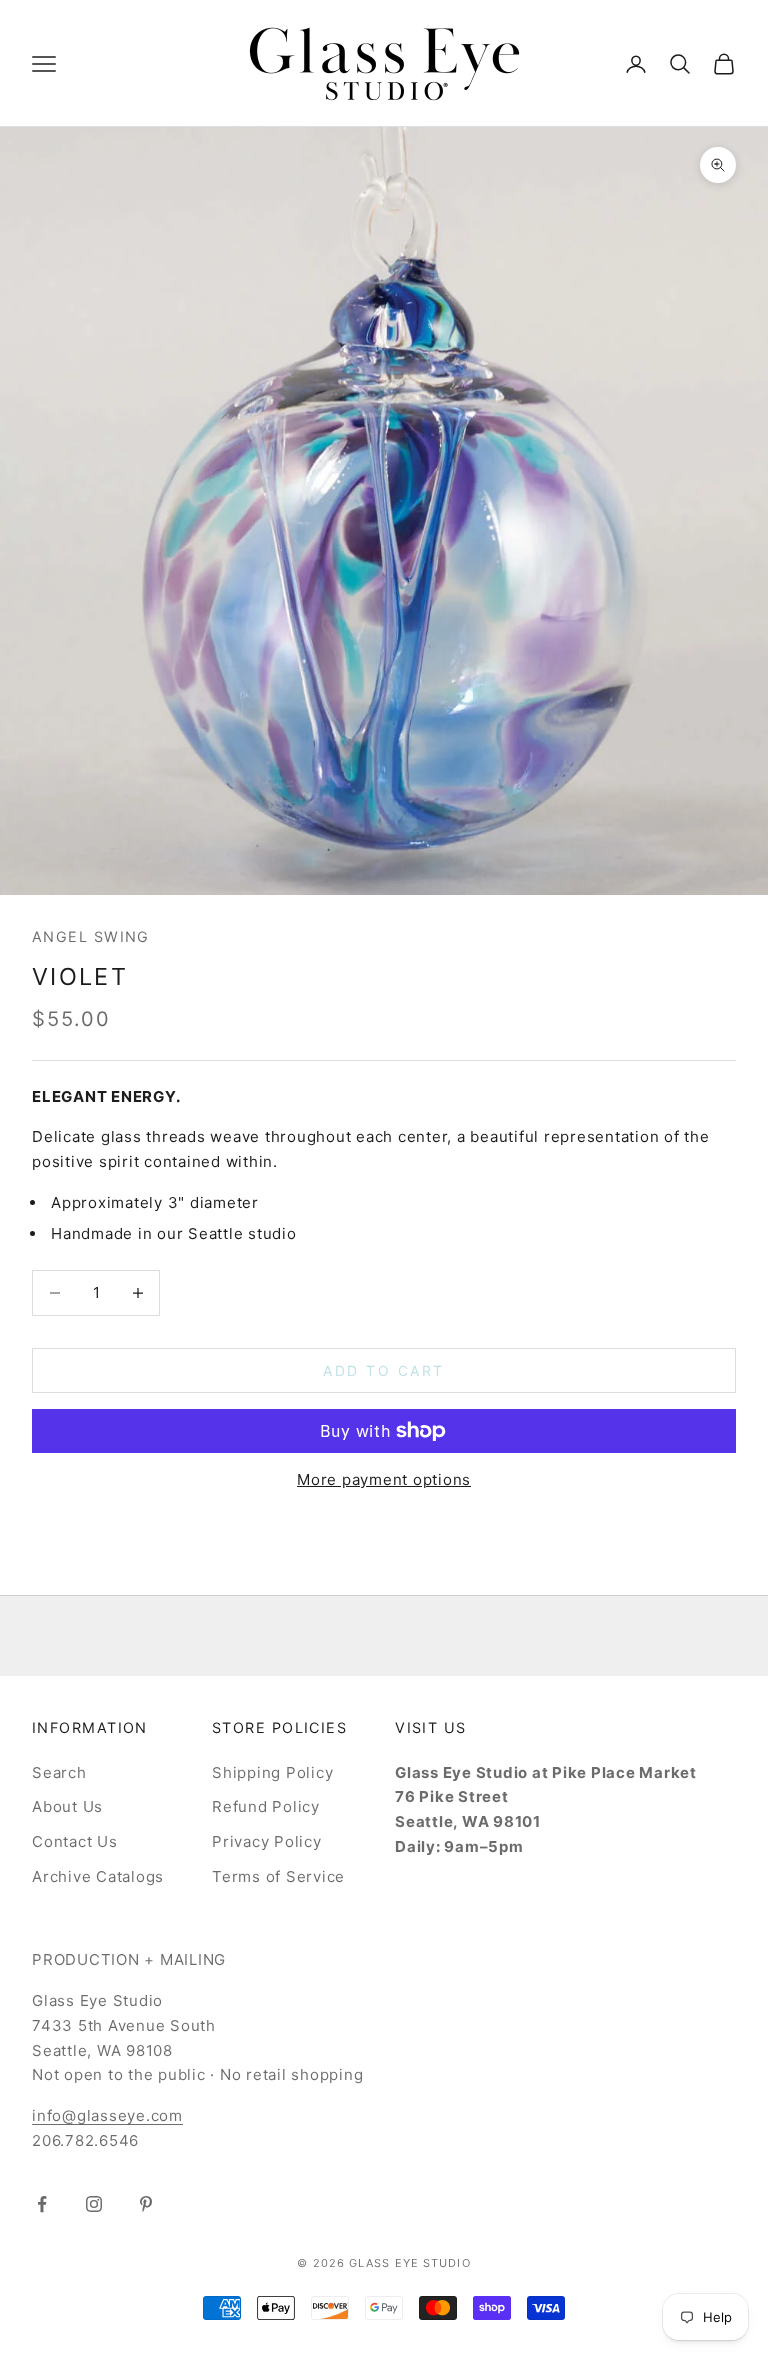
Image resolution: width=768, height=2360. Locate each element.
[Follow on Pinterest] (146, 2204)
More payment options (384, 1479)
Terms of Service (278, 1876)
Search (59, 1772)
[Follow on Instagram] (94, 2204)
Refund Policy (266, 1806)
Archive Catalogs (98, 1876)
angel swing (91, 936)
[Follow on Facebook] (42, 2204)
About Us (67, 1806)
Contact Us (75, 1841)
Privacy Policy (267, 1841)
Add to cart (384, 1370)
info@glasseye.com (107, 2115)
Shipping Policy (272, 1772)
